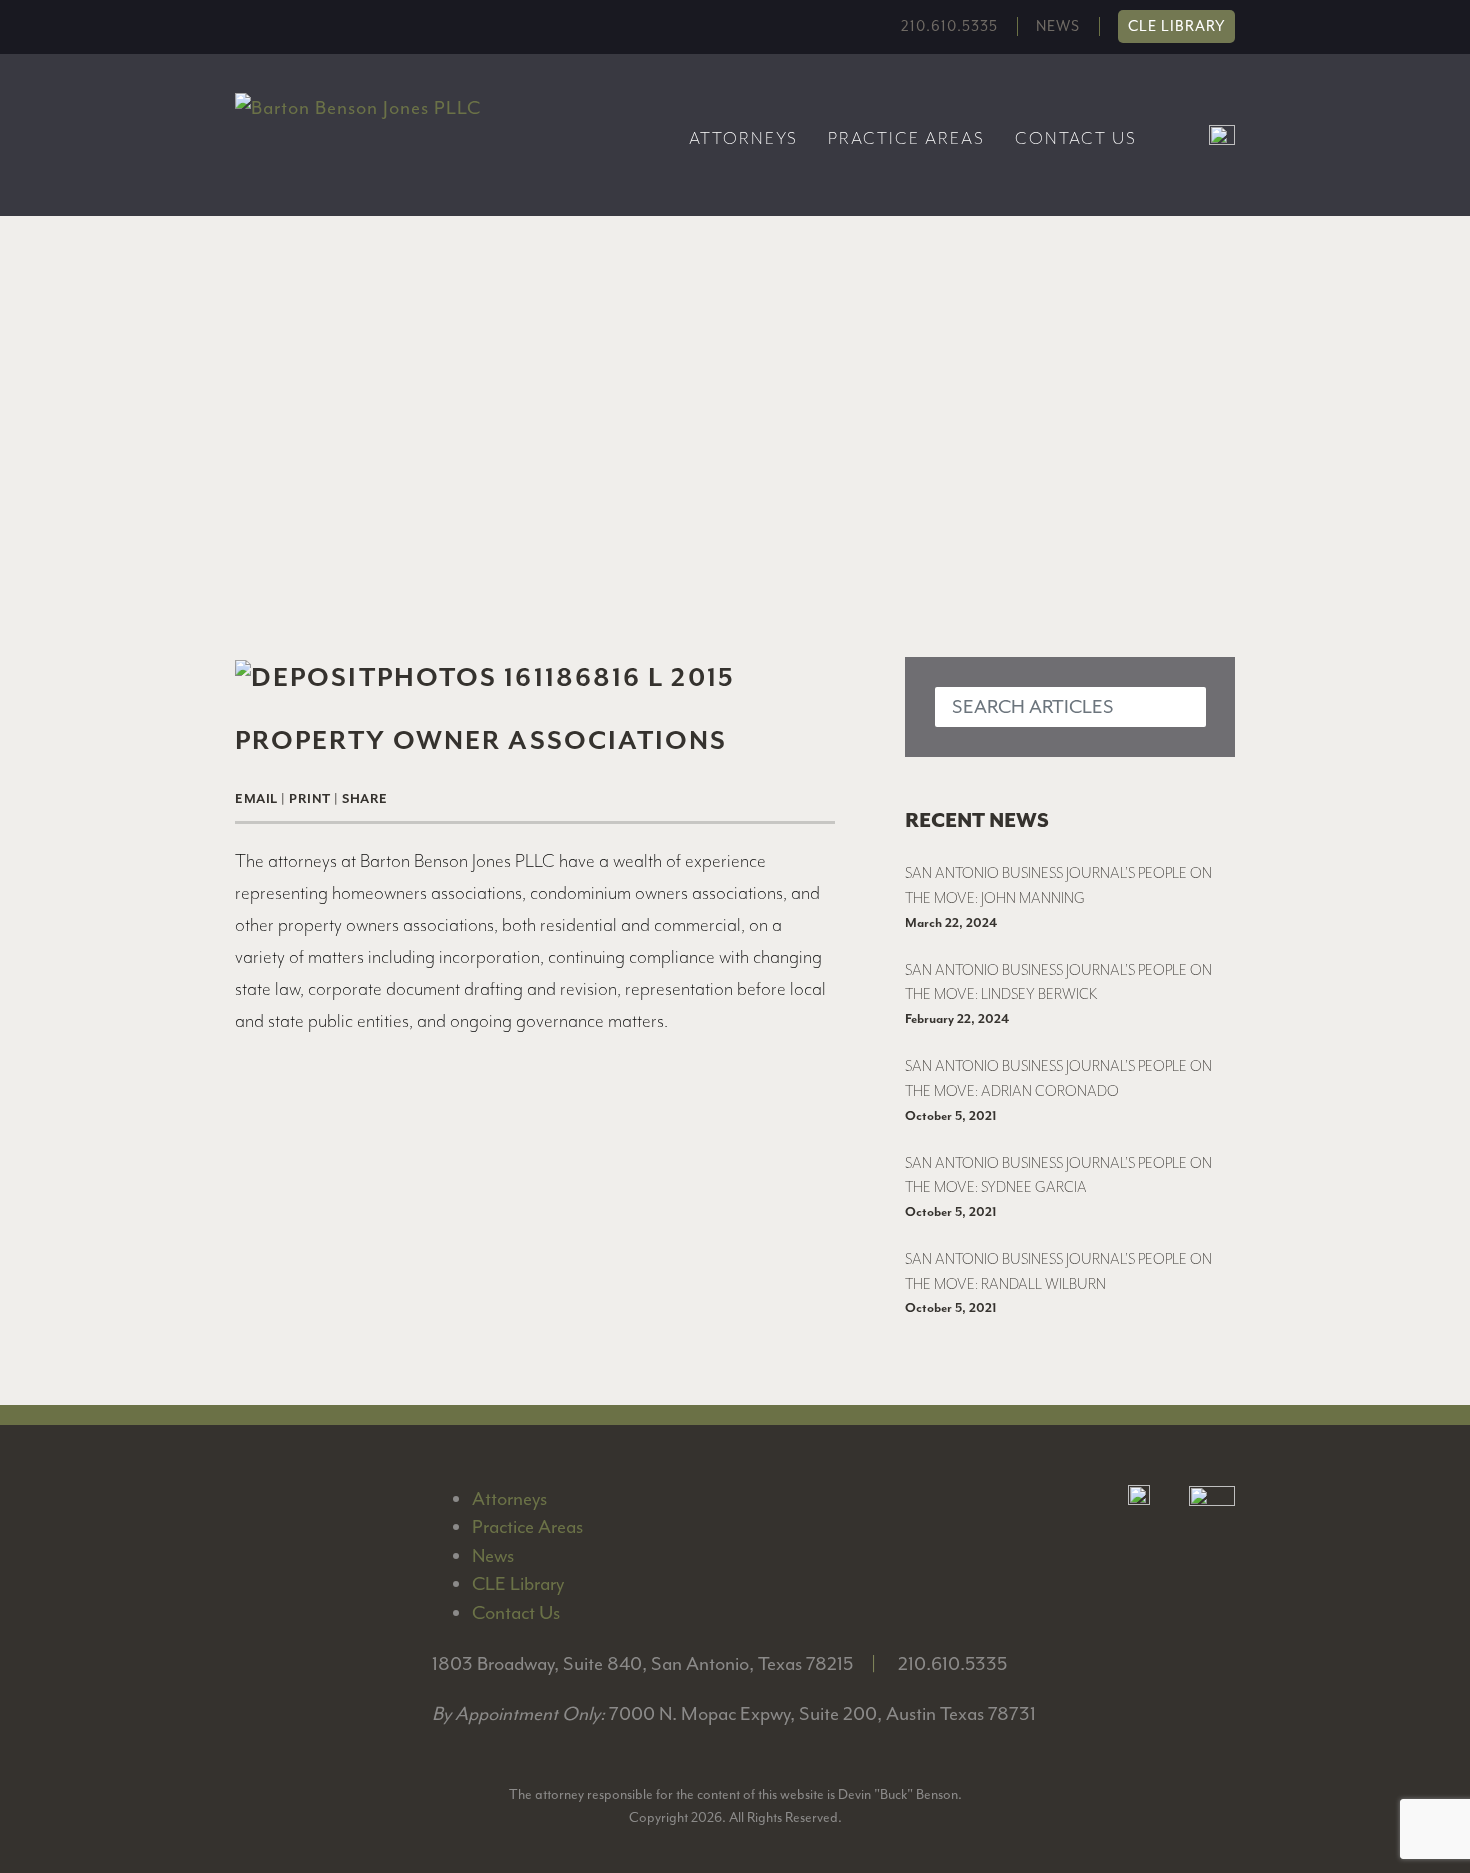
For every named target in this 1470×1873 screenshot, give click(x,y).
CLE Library (1176, 26)
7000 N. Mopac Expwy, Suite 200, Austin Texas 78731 (822, 1714)
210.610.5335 (949, 26)
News (1058, 26)
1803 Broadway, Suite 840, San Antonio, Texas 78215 (642, 1664)
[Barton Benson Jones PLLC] (358, 107)
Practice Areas (906, 138)
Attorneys (743, 138)
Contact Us (1076, 138)
